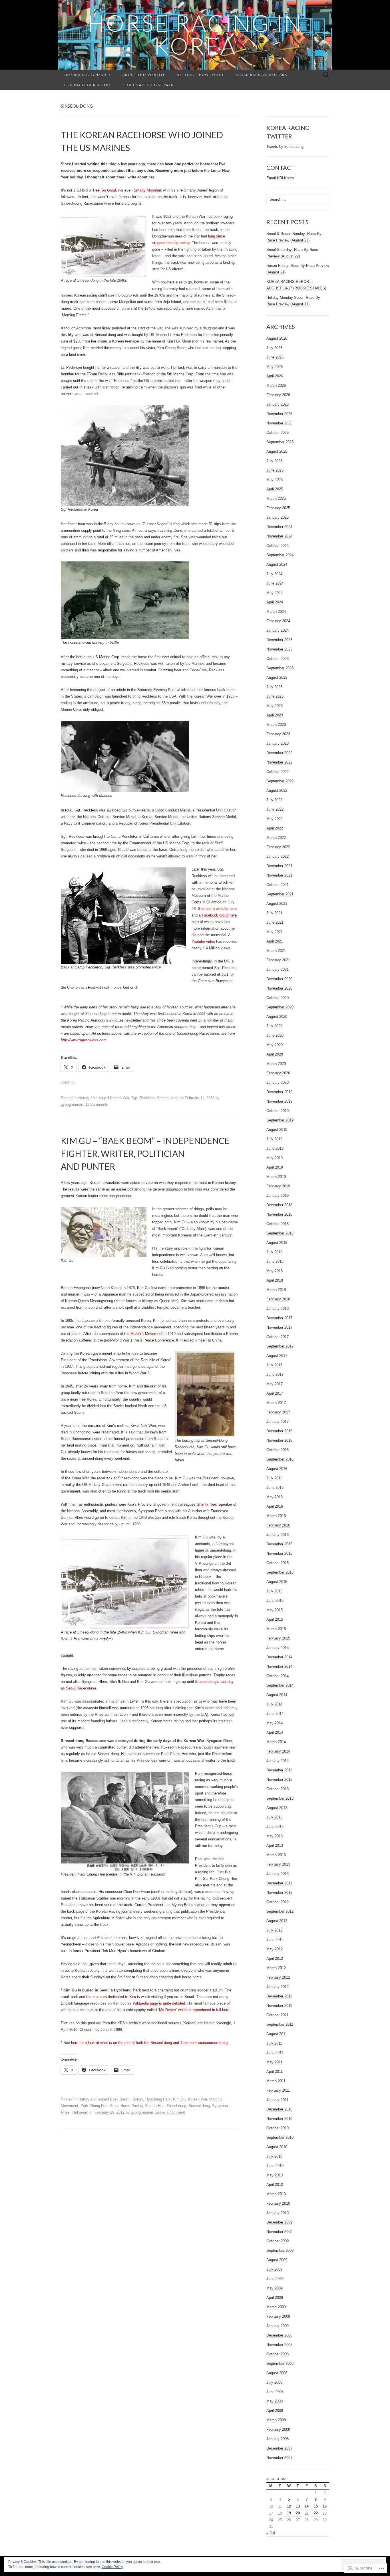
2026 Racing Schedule (87, 75)
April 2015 (275, 1619)
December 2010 (279, 2109)
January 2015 (278, 1648)
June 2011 (275, 2053)
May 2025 (275, 480)
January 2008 (278, 2439)
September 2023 (280, 668)
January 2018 (278, 1309)
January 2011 (277, 2100)
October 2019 (278, 1111)
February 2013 (278, 1864)
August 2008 (277, 2373)
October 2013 (278, 1789)
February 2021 (278, 960)
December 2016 (279, 1431)
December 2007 (279, 2448)
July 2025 (274, 461)
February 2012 (278, 1977)
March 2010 (276, 2194)
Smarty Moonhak (148, 190)
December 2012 (279, 1883)
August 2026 (277, 338)
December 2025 (279, 414)
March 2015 (276, 1629)
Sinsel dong (176, 2106)
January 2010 (278, 2213)
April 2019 (275, 1167)
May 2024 (275, 593)
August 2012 (277, 1921)
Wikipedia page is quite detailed (159, 2003)
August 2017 (277, 1356)
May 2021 (275, 932)
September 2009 (280, 2250)
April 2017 (275, 1393)
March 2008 (276, 2420)
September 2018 (280, 1233)
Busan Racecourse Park (261, 75)
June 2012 (275, 1940)
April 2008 (275, 2411)
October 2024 (278, 546)
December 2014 (279, 1657)
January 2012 (278, 1987)
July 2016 (274, 1478)
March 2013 (276, 1855)
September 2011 (280, 2024)
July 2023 (274, 687)
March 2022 (276, 838)
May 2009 (275, 2288)
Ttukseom (80, 2112)
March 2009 (276, 2307)
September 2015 (280, 1572)
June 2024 (275, 583)
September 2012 (280, 1911)
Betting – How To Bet (200, 75)
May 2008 (275, 2401)
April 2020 (275, 1054)
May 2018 (275, 1271)
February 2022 (278, 847)
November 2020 (279, 988)
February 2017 (278, 1412)
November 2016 (279, 1440)
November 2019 (279, 1101)
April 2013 (275, 1845)
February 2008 (278, 2429)
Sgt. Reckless (143, 1098)
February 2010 (278, 2203)
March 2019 (276, 1177)
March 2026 (276, 385)
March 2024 (276, 612)
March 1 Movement (146, 1334)
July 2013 (274, 1817)
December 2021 (279, 866)
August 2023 (277, 677)
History (84, 1098)
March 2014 (276, 1742)
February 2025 (278, 508)
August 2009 (277, 2260)
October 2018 (278, 1224)
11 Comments (97, 1104)
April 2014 (275, 1732)
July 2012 (274, 1930)
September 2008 (280, 2363)
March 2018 (276, 1290)
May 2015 (275, 1610)
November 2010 (279, 2119)
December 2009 (279, 2222)
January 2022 (278, 856)
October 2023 (278, 659)
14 (307, 2506)
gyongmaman (72, 1104)
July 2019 (274, 1139)
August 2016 (277, 1469)
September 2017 (280, 1346)
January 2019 (278, 1196)
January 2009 (278, 2326)
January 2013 (278, 1874)
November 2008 (279, 2345)
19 (289, 2513)
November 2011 (279, 2006)
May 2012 (275, 1949)
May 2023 (275, 706)
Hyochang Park (158, 2099)
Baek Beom (120, 2099)
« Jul (271, 2533)
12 (289, 2506)
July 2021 (274, 913)
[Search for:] (326, 75)
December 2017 (279, 1318)
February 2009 (278, 2316)
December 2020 (279, 979)
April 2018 (275, 1280)
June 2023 (275, 696)
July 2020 (274, 1026)
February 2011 (278, 2090)
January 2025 (278, 517)
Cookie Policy (112, 2567)
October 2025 (278, 433)
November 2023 (279, 649)
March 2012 (276, 1968)
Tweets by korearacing (285, 147)
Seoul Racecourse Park (148, 85)
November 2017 (279, 1327)
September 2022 (280, 781)
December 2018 (279, 1205)
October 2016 (278, 1450)
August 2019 (277, 1130)
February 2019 (278, 1186)
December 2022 (279, 753)
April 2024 (275, 602)
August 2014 (277, 1695)
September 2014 (280, 1685)
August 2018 (277, 1243)
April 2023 (275, 715)
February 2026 (278, 395)
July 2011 (274, 2043)
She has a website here (217, 909)
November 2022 (279, 762)
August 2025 (277, 451)
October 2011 (277, 2015)
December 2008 (279, 2335)
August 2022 (277, 790)
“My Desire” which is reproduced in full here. (194, 2010)
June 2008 (275, 2392)
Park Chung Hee (94, 2106)
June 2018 (275, 1261)
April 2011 (275, 2072)
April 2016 (275, 1506)
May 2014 (275, 1723)
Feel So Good (104, 190)
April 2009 (275, 2298)
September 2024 (280, 555)
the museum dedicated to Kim (111, 1997)
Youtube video (203, 941)
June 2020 (275, 1035)
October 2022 (278, 772)
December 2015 (279, 1544)
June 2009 (275, 2279)
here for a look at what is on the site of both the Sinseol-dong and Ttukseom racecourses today (150, 2043)
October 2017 (278, 1337)
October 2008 (278, 2354)
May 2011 (274, 2062)
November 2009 (279, 2232)
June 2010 (275, 2166)
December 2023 (279, 640)
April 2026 (275, 376)
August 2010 (277, 2147)
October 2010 (278, 2128)
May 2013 (275, 1836)
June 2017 (275, 1374)
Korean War (119, 1098)
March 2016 (276, 1516)
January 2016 (278, 1535)
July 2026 (274, 348)
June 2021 (275, 922)
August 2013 (277, 1808)
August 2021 (277, 904)
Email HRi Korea (280, 178)
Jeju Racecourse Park (87, 85)
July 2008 (274, 2382)
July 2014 (274, 1704)
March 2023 (276, 725)
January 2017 (278, 1422)
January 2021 (278, 969)
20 (298, 2513)
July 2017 (274, 1365)
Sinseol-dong (168, 1098)
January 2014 (278, 1761)
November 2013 (279, 1780)
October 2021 (278, 885)
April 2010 (275, 2185)
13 (298, 2506)
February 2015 (278, 1638)
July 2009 (274, 2269)
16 (325, 2506)
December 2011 (279, 1996)
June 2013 (275, 1827)
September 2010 (280, 2137)
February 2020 (278, 1073)
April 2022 (275, 828)
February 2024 (278, 621)
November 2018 (279, 1214)
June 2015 (275, 1601)
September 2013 (280, 1798)
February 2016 (278, 1525)
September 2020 (280, 1007)
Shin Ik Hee (206, 1504)
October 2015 (278, 1563)
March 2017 (276, 1403)
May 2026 (275, 367)
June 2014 (275, 1714)
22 (316, 2513)
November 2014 (279, 1666)
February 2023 (278, 734)
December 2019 (279, 1092)
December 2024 (279, 527)
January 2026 (278, 404)
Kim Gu (179, 2099)
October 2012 (278, 1902)
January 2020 (278, 1082)
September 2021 (280, 894)
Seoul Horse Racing (126, 2106)
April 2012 (275, 1958)
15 (316, 2506)
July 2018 (274, 1252)
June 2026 (275, 357)
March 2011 (276, 2081)
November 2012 (279, 1893)
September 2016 (280, 1459)
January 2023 (278, 743)
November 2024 (279, 536)
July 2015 (274, 1591)
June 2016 (275, 1488)
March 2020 (276, 1064)
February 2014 (278, 1751)
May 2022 (275, 819)
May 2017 (275, 1384)
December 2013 (279, 1770)
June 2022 (275, 809)
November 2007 (279, 2458)
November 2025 (279, 423)
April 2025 (275, 489)
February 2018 (278, 1299)
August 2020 (277, 1017)
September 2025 (280, 442)
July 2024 (274, 574)
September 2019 (280, 1120)
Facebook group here (219, 915)
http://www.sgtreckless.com (84, 1040)
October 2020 (278, 998)
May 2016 (275, 1497)
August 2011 (277, 2034)
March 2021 (276, 951)
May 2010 (275, 2175)
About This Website (144, 75)
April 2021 (275, 941)
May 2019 (275, 1158)
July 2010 (274, 2156)
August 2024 (277, 564)
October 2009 (278, 2241)
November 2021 (279, 875)
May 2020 (275, 1045)
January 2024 (278, 630)
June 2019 (275, 1148)
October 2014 (278, 1676)
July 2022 (274, 800)
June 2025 (275, 470)
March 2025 (276, 499)
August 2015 (277, 1582)
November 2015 (279, 1553)
